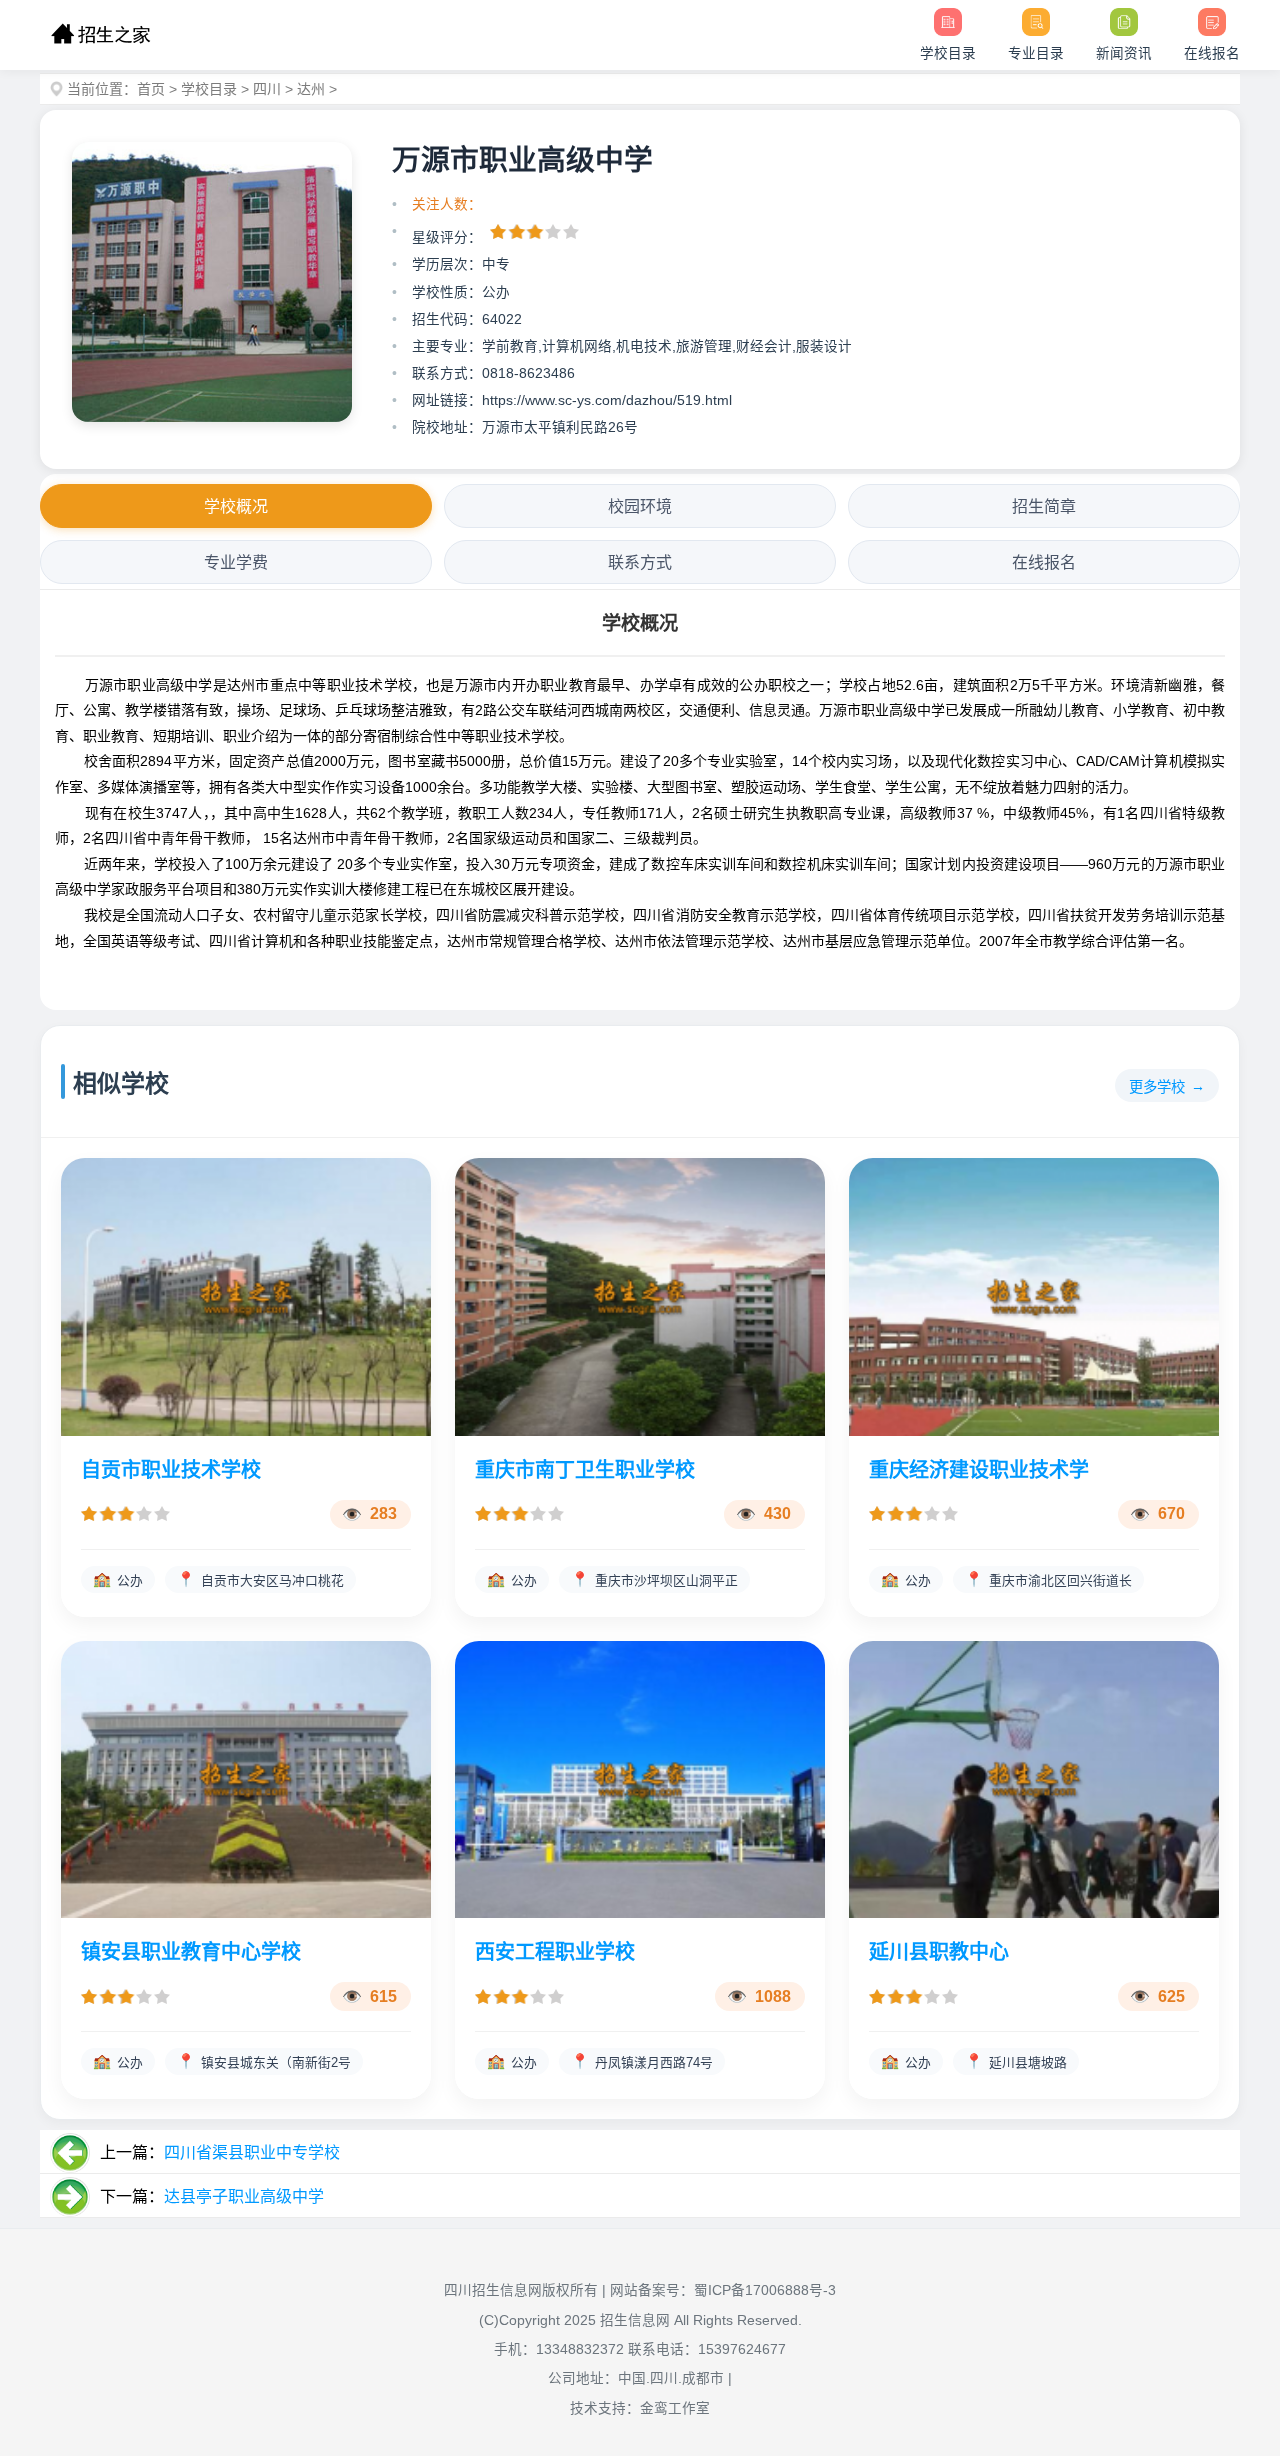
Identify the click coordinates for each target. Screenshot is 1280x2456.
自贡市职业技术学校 (171, 1470)
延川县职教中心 (939, 1952)
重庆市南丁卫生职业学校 (585, 1470)
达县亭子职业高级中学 (244, 2196)
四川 (267, 89)
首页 (151, 89)
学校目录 (209, 89)
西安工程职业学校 (555, 1952)
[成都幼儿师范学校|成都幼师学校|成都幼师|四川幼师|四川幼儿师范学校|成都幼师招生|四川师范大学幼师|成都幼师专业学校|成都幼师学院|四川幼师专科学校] (100, 35)
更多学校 (1157, 1087)
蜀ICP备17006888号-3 (765, 2290)
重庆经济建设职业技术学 (979, 1470)
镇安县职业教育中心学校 (191, 1952)
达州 (311, 89)
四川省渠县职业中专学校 (252, 2152)
